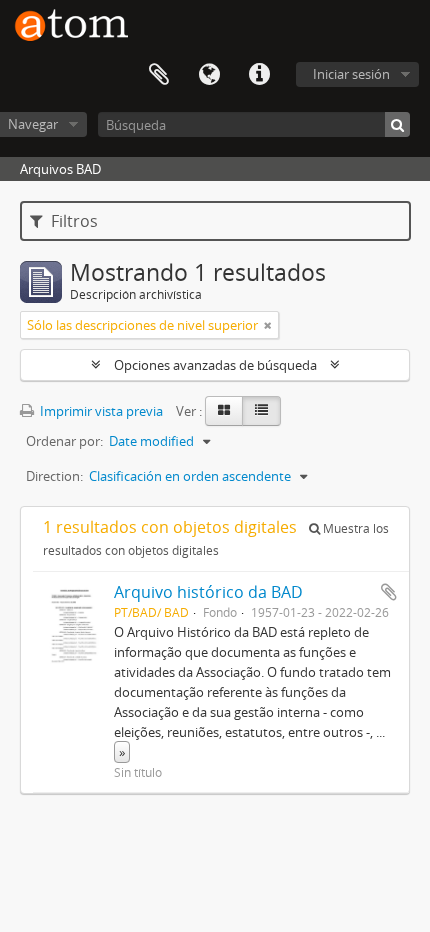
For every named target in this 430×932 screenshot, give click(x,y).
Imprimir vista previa (100, 411)
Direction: (54, 476)
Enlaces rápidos (259, 75)
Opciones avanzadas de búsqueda (215, 365)
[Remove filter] (268, 325)
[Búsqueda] (397, 124)
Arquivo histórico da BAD (208, 592)
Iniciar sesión (351, 74)
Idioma (209, 75)
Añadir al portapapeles (389, 592)
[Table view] (261, 411)
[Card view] (224, 411)
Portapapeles (159, 75)
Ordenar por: (64, 441)
